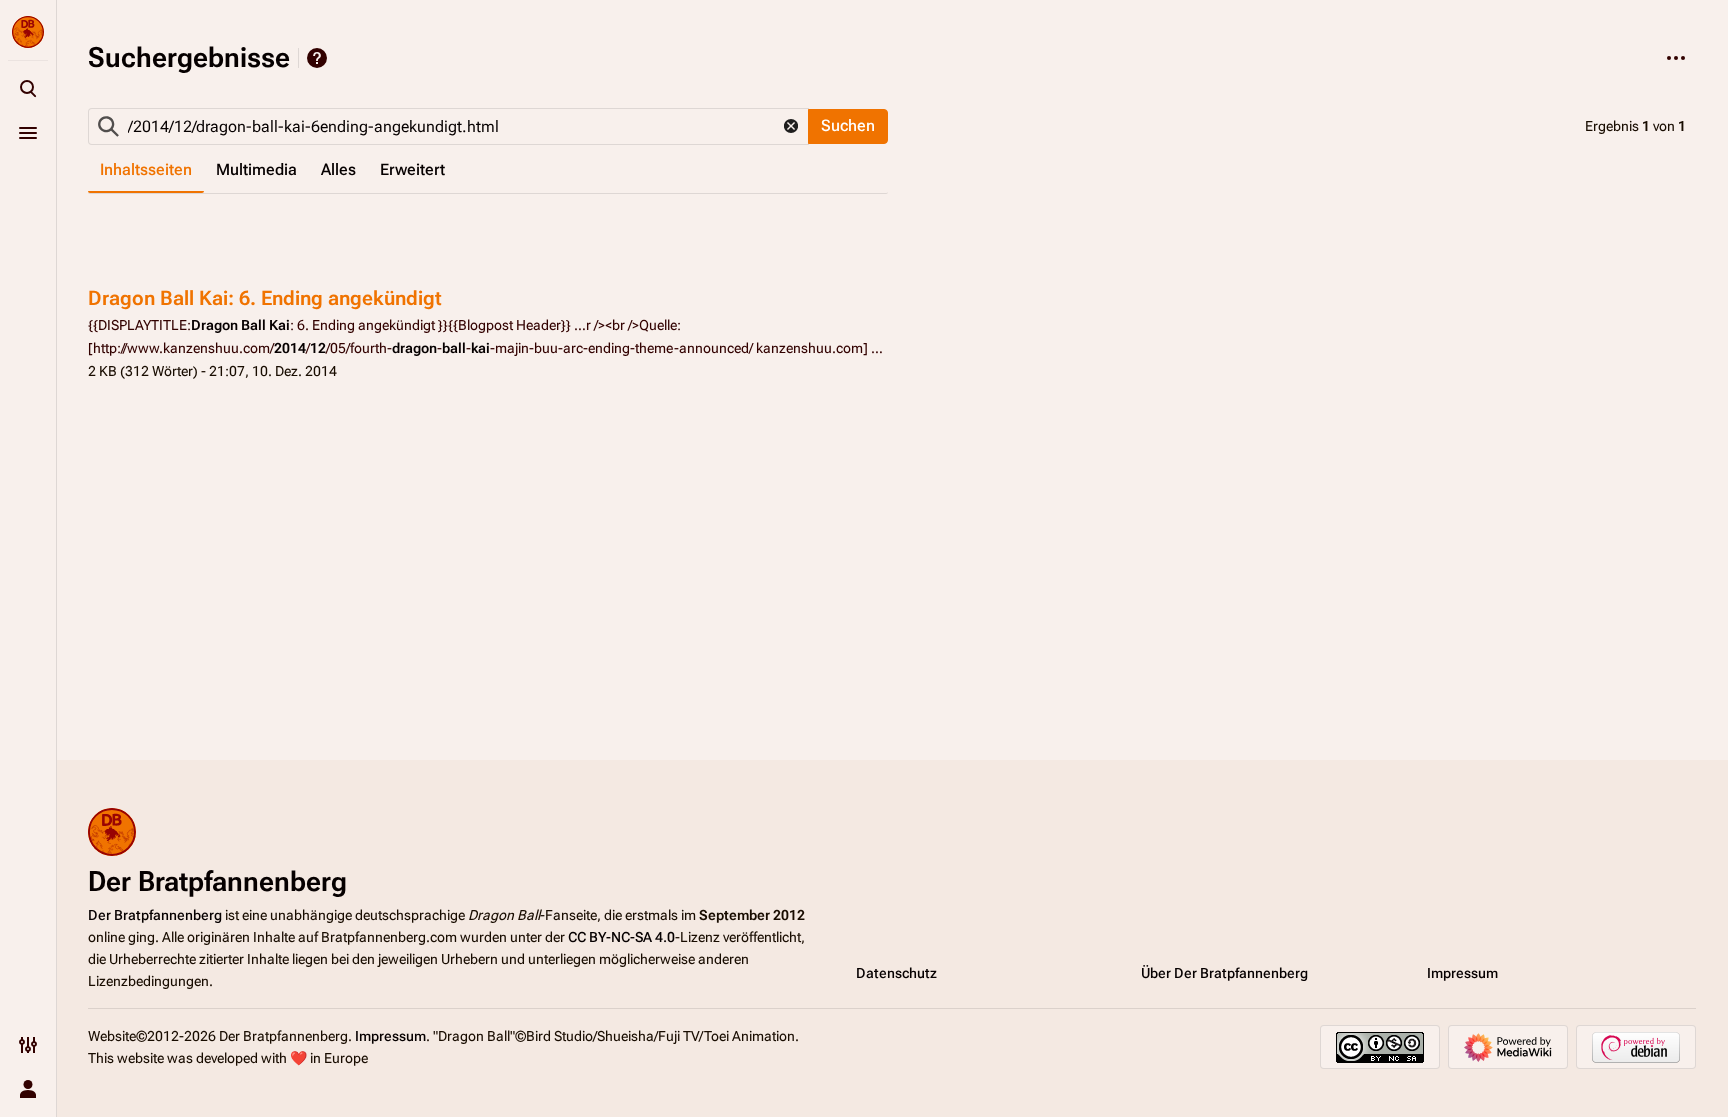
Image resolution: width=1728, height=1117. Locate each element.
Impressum (1462, 973)
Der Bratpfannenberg (155, 915)
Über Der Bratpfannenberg (1224, 973)
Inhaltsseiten (146, 169)
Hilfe (317, 58)
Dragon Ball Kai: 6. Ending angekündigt (265, 298)
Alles (338, 169)
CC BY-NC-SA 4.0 (621, 937)
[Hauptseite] (28, 32)
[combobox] (448, 126)
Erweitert (412, 169)
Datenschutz (896, 973)
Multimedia (256, 169)
